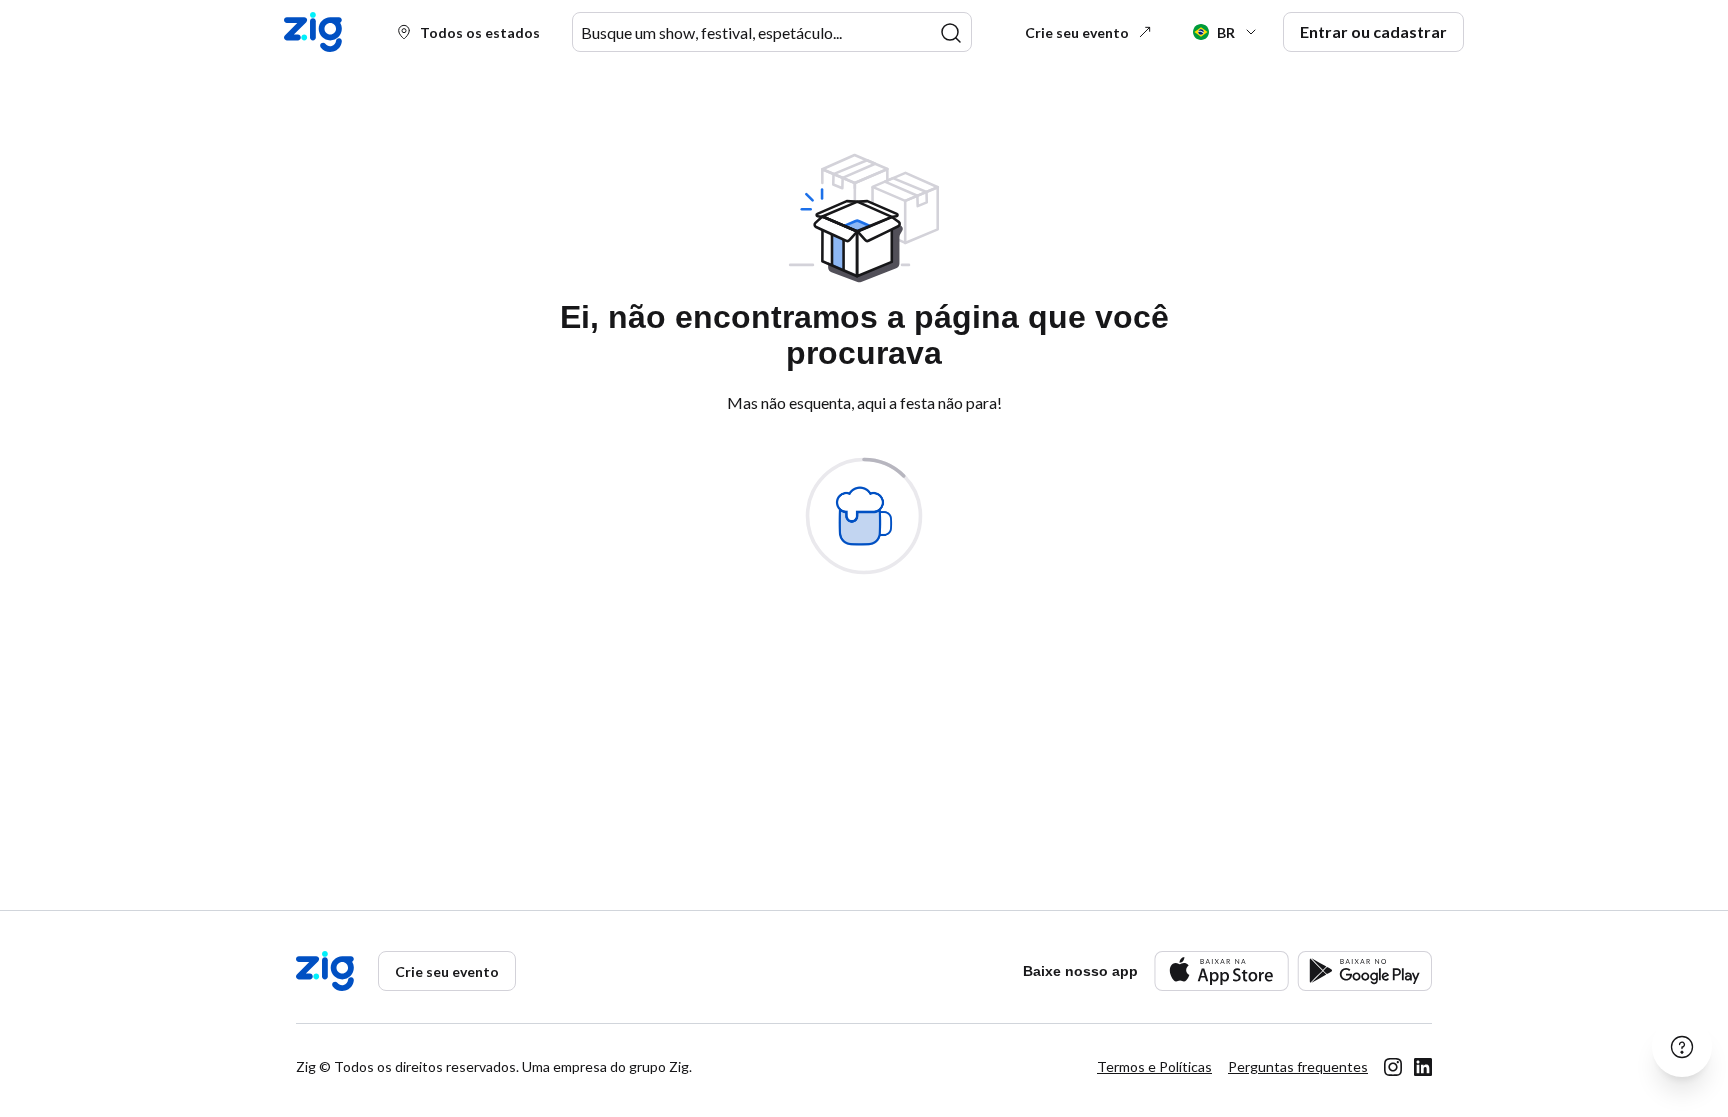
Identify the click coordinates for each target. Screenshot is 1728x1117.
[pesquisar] (951, 33)
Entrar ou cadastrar (1373, 31)
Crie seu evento (1077, 32)
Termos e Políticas (1154, 1066)
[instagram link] (1393, 1067)
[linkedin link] (1423, 1067)
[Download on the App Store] (1221, 970)
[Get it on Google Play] (1364, 970)
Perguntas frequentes (1298, 1066)
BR (1226, 32)
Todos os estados (480, 32)
